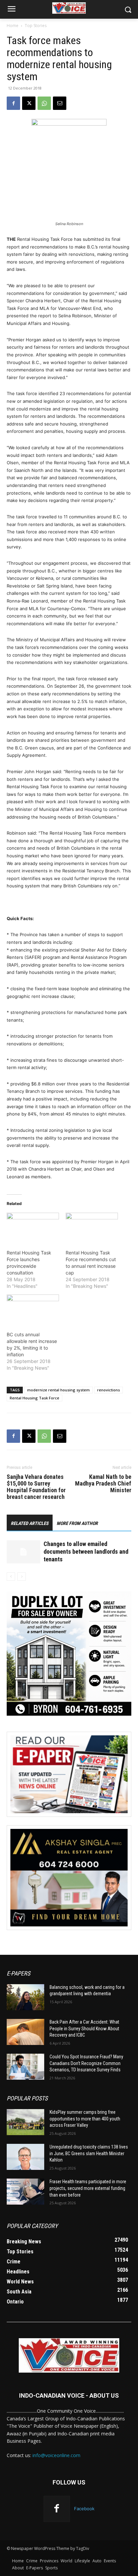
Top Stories (36, 26)
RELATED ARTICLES (30, 1523)
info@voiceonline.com (56, 2455)
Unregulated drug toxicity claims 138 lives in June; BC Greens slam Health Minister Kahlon (89, 2153)
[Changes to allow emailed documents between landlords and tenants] (23, 1552)
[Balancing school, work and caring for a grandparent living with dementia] (25, 1997)
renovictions (109, 1390)
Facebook (84, 2509)
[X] (29, 103)
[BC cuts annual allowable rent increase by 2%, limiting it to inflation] (33, 1309)
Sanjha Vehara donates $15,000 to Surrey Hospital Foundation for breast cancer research (36, 1487)
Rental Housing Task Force (34, 1398)
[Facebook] (13, 103)
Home (13, 26)
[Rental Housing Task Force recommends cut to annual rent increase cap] (92, 1228)
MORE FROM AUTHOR (77, 1523)
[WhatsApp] (44, 103)
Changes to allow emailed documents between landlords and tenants (86, 1552)
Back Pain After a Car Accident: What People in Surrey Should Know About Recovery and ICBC (84, 2028)
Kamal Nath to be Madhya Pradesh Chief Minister (103, 1484)
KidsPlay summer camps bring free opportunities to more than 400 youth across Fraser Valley (85, 2119)
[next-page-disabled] (22, 1577)
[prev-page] (11, 1577)
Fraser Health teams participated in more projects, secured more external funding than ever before (88, 2188)
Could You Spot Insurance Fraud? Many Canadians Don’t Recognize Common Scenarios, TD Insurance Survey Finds (86, 2063)
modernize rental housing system (58, 1390)
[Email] (60, 103)
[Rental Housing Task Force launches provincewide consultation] (33, 1228)
